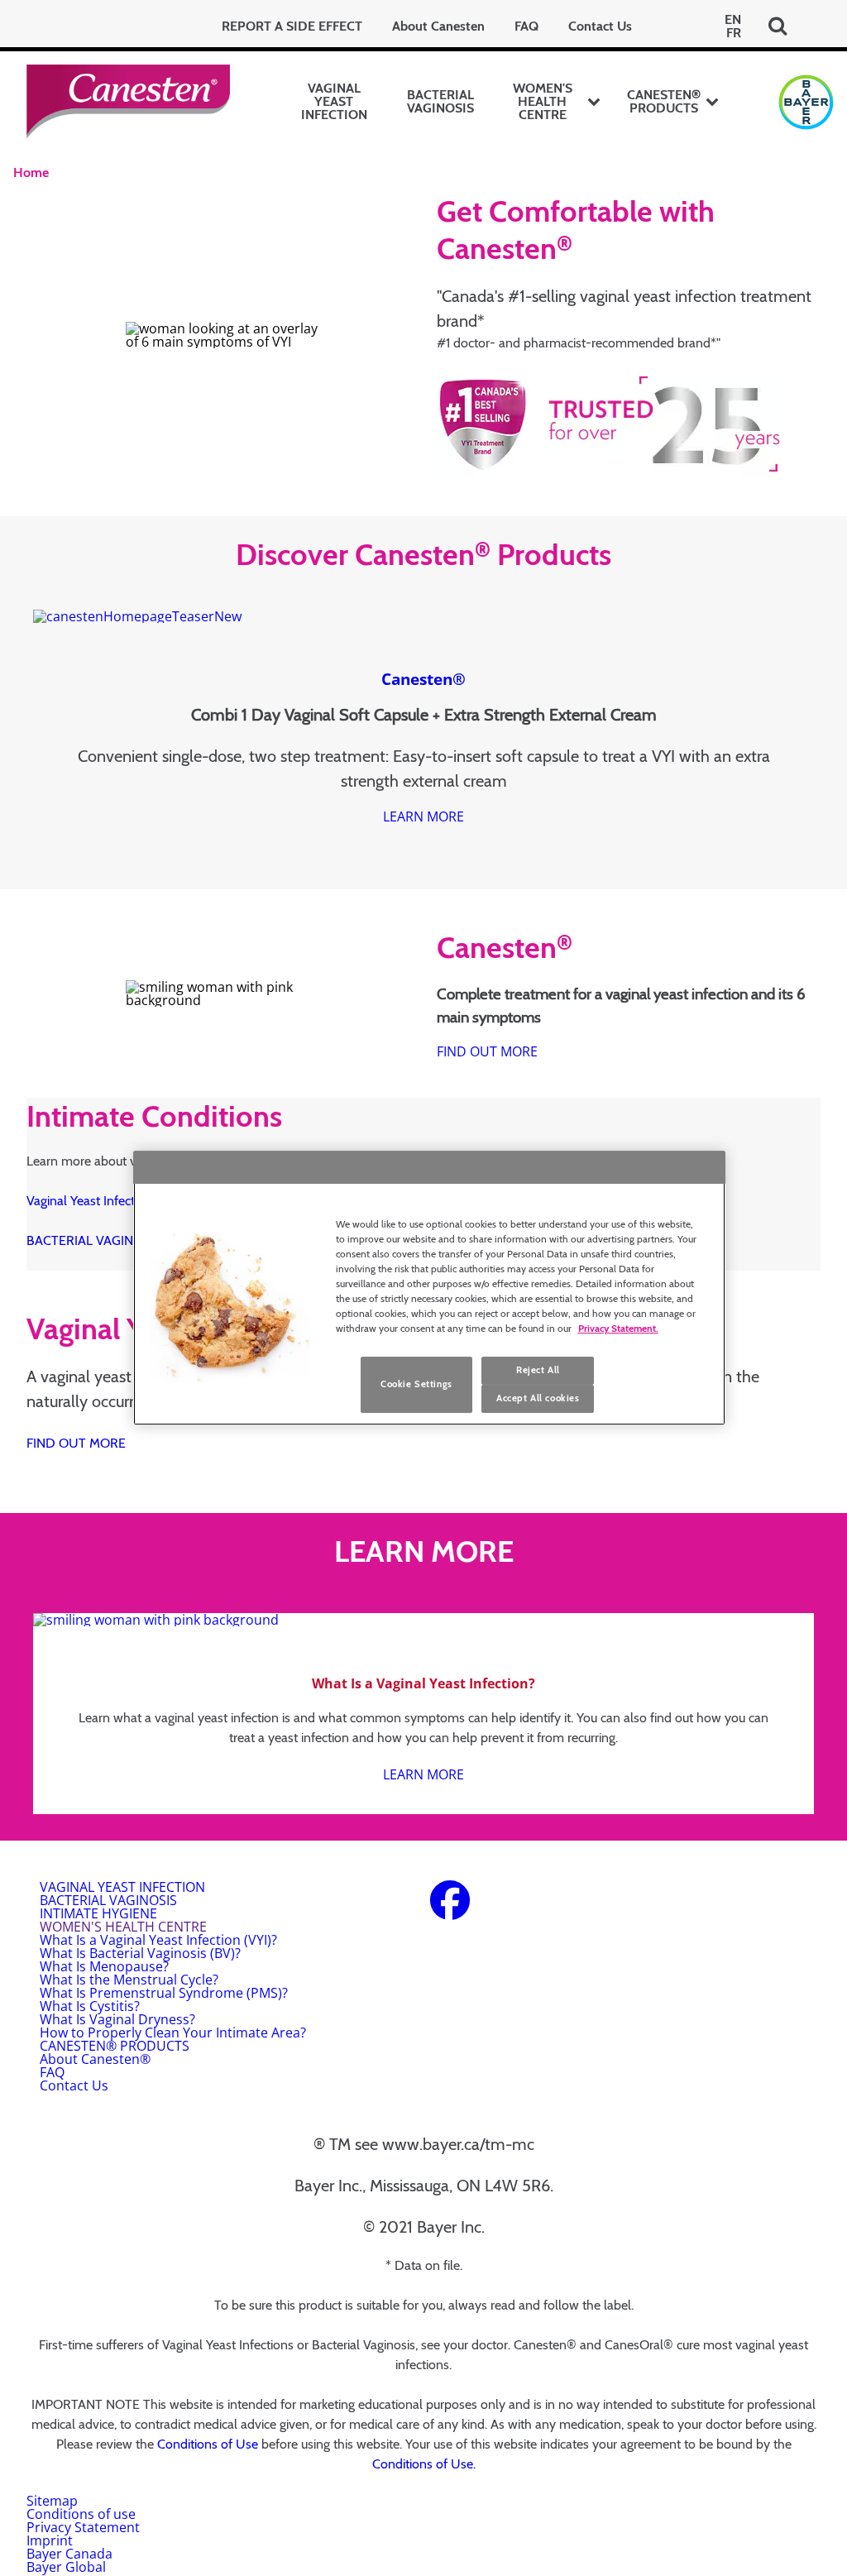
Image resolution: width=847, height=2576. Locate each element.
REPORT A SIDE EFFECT (292, 26)
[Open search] (778, 26)
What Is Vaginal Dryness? (117, 2019)
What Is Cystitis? (90, 2006)
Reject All (538, 1370)
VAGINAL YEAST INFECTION (334, 101)
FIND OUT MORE (487, 1051)
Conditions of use (81, 2514)
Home (31, 172)
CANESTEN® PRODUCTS (664, 101)
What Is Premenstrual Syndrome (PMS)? (164, 1993)
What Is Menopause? (104, 1966)
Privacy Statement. (618, 1328)
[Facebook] (450, 1910)
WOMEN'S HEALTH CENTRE (543, 101)
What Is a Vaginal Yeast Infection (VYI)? (158, 1940)
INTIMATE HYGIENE (98, 1913)
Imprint (50, 2540)
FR (734, 33)
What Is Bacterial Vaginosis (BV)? (140, 1953)
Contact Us (600, 26)
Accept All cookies (538, 1398)
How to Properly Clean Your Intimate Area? (173, 2033)
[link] (423, 816)
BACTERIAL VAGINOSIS (440, 101)
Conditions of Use (208, 2444)
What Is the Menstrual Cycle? (129, 1980)
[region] (430, 1288)
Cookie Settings (416, 1384)
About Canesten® (95, 2059)
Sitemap (52, 2501)
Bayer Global (66, 2567)
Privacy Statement (83, 2527)
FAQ (526, 26)
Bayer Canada (69, 2554)
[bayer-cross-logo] (806, 102)
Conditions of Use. (424, 2464)
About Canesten (438, 26)
